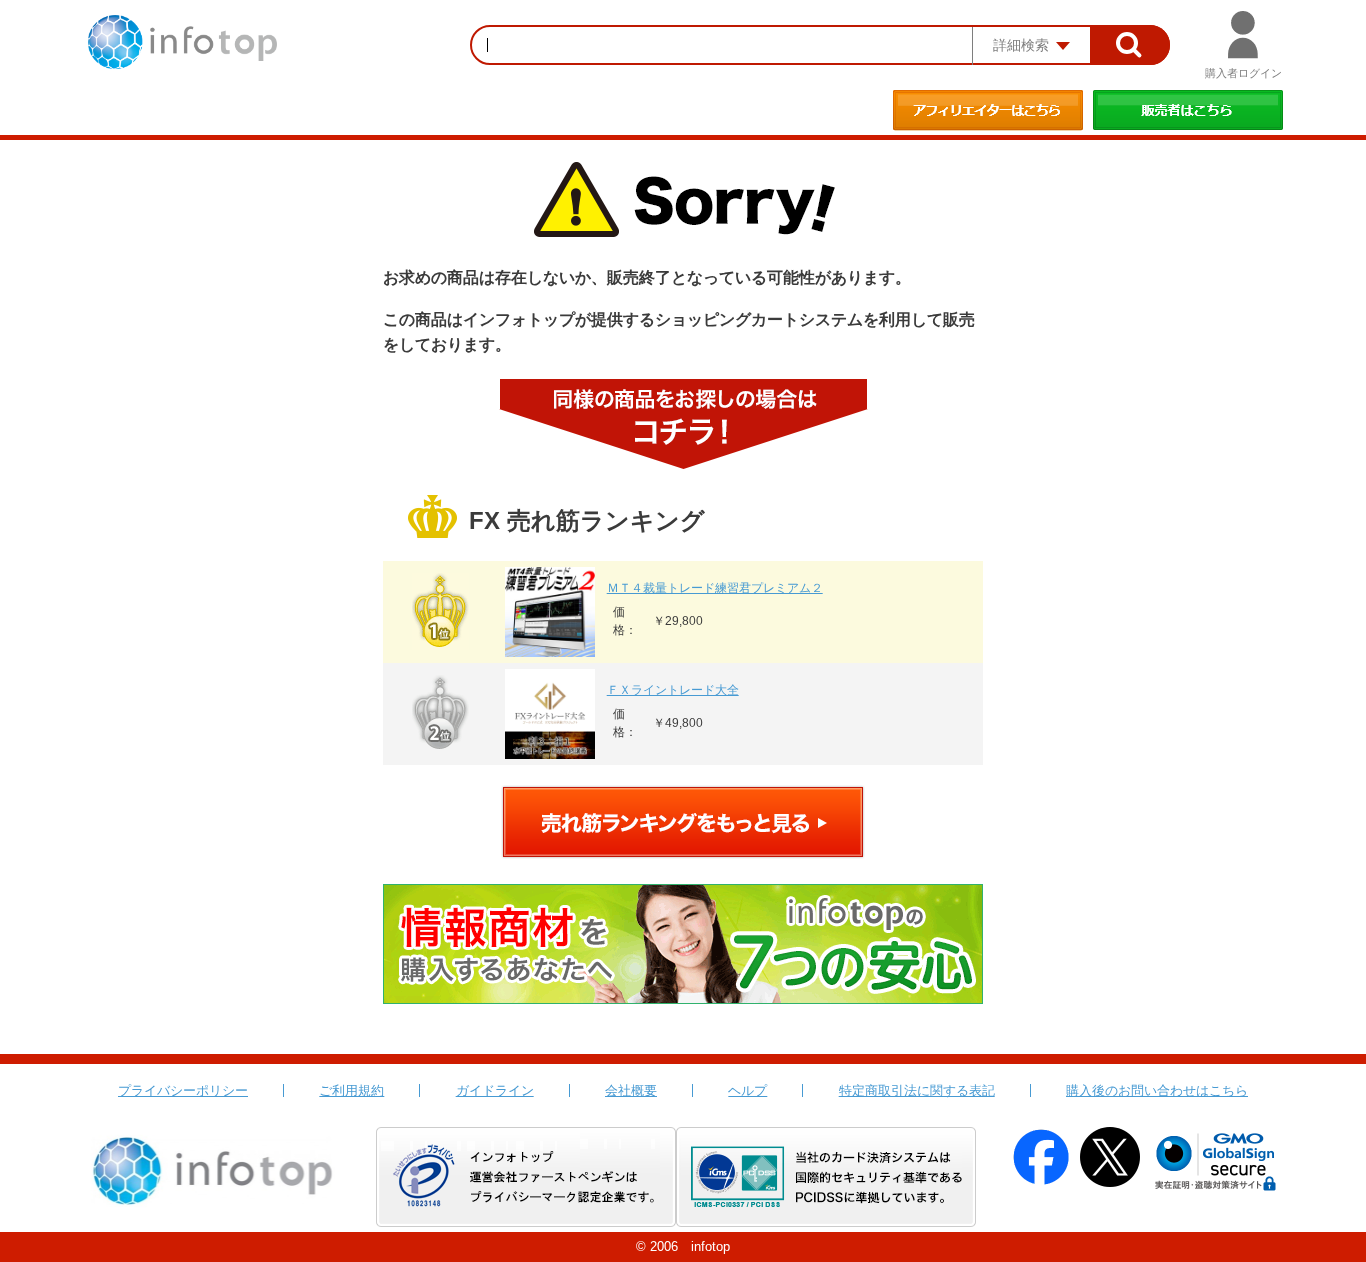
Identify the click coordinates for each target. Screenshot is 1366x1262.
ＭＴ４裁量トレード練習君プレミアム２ (715, 588)
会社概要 (631, 1090)
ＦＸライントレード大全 (673, 690)
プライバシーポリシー (183, 1090)
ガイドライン (495, 1090)
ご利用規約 (351, 1090)
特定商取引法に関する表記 (917, 1090)
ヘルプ (747, 1090)
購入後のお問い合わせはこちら (1157, 1090)
